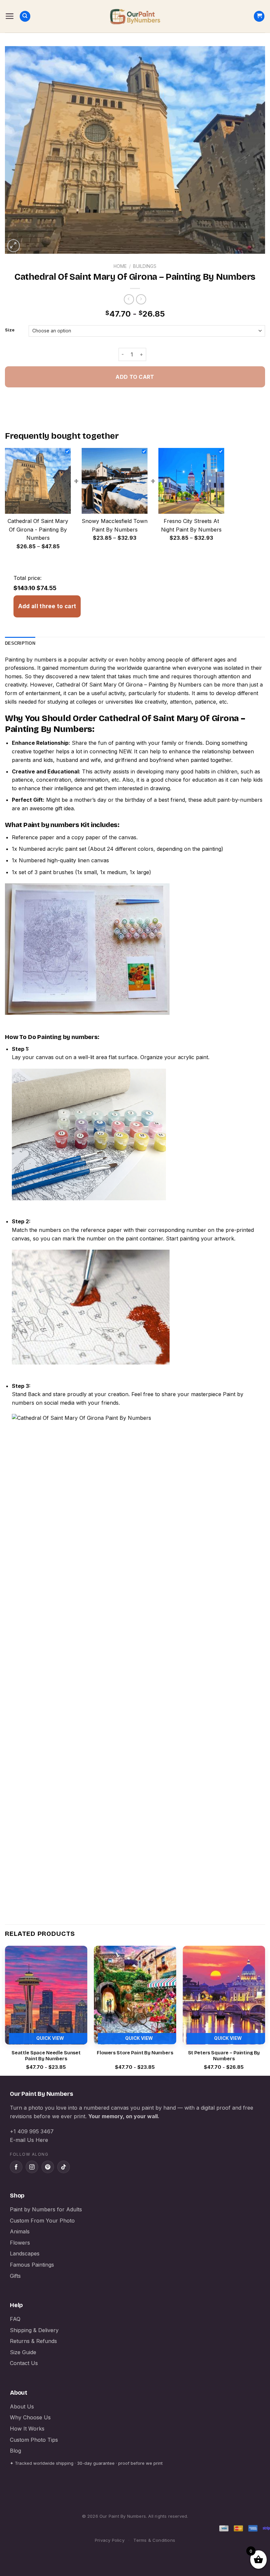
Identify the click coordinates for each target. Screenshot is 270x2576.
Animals (20, 2231)
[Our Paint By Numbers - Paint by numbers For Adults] (135, 16)
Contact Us (24, 2363)
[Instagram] (32, 2167)
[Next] (265, 2010)
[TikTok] (64, 2167)
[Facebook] (16, 2167)
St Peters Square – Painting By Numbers (224, 2056)
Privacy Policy (110, 2540)
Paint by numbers (51, 825)
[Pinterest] (48, 2167)
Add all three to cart (47, 606)
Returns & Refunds (33, 2341)
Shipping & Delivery (34, 2330)
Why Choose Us (30, 2417)
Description (20, 643)
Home (120, 266)
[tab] (20, 643)
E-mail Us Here (29, 2140)
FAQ (15, 2319)
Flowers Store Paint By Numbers (135, 2053)
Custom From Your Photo (42, 2221)
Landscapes (25, 2253)
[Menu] (10, 16)
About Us (22, 2407)
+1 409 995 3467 (32, 2131)
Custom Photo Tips (34, 2440)
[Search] (25, 16)
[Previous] (5, 2010)
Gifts (15, 2276)
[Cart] (259, 16)
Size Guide (23, 2352)
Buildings (145, 266)
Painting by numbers (31, 660)
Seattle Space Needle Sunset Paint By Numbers (46, 2056)
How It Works (27, 2429)
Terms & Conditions (154, 2540)
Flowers (20, 2243)
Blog (15, 2451)
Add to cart (135, 377)
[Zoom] (14, 246)
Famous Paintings (32, 2265)
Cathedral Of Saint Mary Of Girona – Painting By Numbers (129, 685)
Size (10, 330)
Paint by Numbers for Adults (46, 2209)
